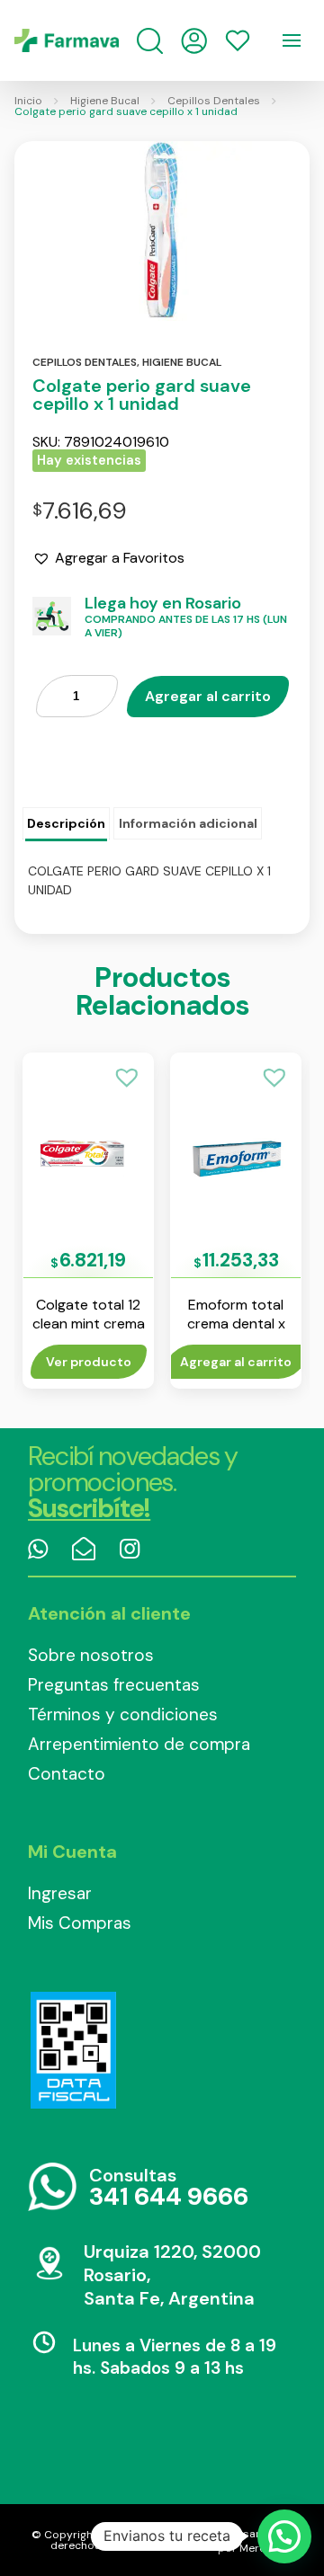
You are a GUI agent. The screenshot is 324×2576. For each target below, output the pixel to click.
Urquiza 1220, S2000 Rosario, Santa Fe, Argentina (172, 2275)
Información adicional (188, 823)
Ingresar (60, 1893)
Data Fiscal (73, 2050)
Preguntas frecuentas (114, 1685)
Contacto (67, 1774)
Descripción (66, 823)
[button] (108, 558)
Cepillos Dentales (214, 101)
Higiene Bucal (105, 101)
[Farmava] (67, 40)
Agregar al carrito (208, 696)
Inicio (28, 101)
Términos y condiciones (123, 1714)
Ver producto (89, 1362)
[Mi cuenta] (194, 41)
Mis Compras (80, 1923)
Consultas (169, 2188)
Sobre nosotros (91, 1655)
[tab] (66, 824)
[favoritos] (238, 40)
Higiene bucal (182, 362)
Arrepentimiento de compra (139, 1744)
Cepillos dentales (85, 362)
